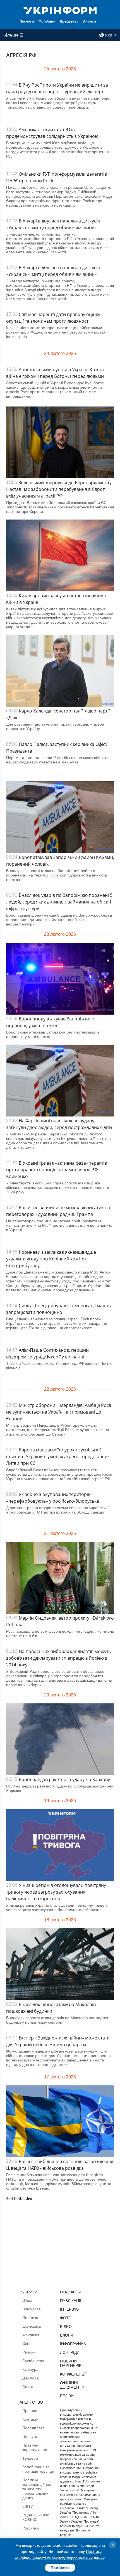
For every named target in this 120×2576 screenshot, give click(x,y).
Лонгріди (70, 2352)
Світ (26, 2344)
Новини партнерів (71, 2363)
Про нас (30, 2411)
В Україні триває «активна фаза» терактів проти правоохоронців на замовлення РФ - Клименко (57, 1170)
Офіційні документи (72, 2385)
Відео (66, 2327)
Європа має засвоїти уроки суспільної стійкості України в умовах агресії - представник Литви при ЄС (58, 1456)
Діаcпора (31, 2378)
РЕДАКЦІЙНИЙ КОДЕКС (36, 2517)
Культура (30, 2369)
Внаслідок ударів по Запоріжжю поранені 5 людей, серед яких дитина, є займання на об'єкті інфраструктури (59, 902)
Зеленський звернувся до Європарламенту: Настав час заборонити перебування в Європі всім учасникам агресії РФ (59, 489)
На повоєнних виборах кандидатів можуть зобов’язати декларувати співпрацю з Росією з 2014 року (58, 1658)
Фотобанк (47, 21)
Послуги (27, 21)
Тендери (30, 2458)
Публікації (71, 2301)
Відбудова (32, 2309)
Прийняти (60, 2568)
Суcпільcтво (33, 2361)
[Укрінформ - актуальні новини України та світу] (60, 10)
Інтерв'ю (69, 2309)
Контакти (30, 2419)
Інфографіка (73, 2344)
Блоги (67, 2335)
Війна (27, 2300)
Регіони (29, 2352)
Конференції (73, 2374)
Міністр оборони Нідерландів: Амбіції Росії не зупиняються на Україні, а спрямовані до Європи (59, 1412)
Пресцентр (69, 21)
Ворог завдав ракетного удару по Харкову (64, 1779)
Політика (30, 2318)
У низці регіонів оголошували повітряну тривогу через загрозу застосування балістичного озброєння (56, 1892)
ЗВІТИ (28, 2506)
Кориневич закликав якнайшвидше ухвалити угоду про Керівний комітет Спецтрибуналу (51, 1259)
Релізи (67, 2396)
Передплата (33, 2428)
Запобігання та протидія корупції (38, 2469)
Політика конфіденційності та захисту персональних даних (38, 2489)
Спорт (28, 2387)
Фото (66, 2318)
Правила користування (35, 2447)
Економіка (32, 2326)
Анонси (90, 21)
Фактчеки (31, 2335)
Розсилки (31, 2528)
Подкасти (71, 2292)
